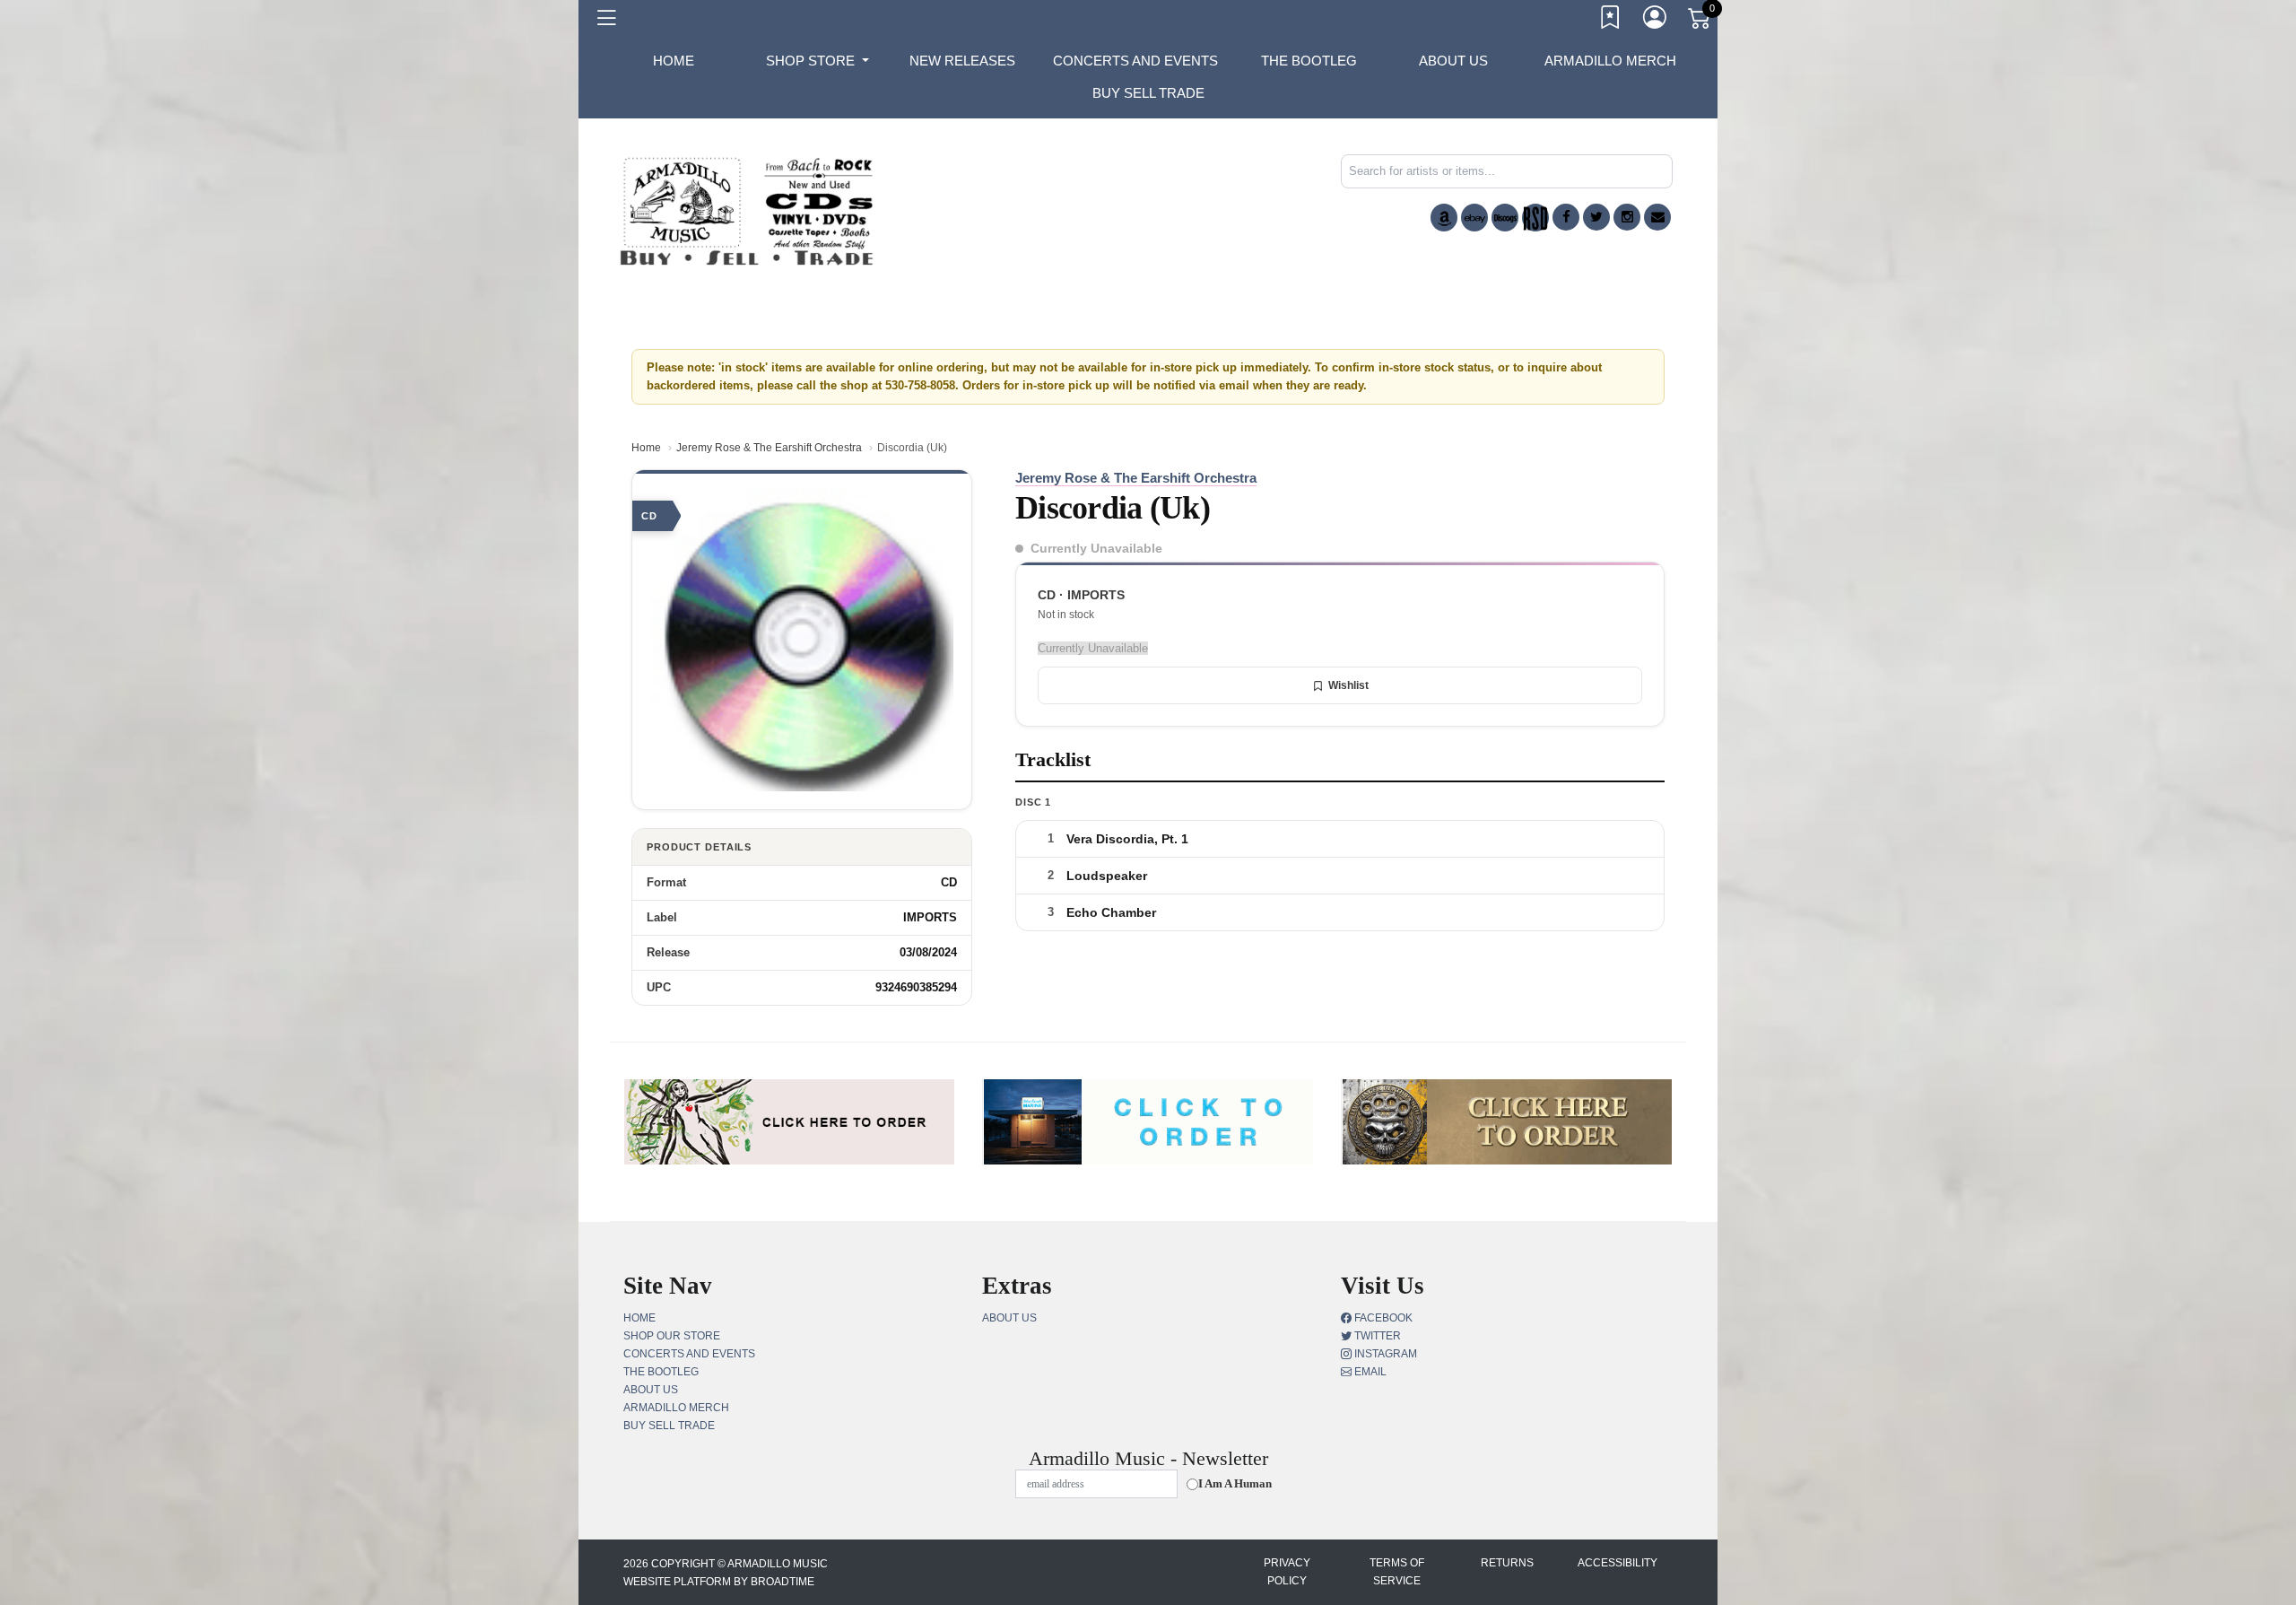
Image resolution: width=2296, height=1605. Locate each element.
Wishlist (1348, 685)
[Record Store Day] (1535, 218)
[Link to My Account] (1656, 21)
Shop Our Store (672, 1336)
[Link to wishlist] (1611, 21)
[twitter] (1596, 217)
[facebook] (1566, 217)
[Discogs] (1505, 218)
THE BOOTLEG (1309, 61)
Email (1369, 1372)
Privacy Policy (1287, 1572)
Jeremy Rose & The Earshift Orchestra (769, 448)
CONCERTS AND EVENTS (1135, 61)
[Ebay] (1474, 218)
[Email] (1657, 217)
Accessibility (1618, 1563)
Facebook (1382, 1318)
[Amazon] (1444, 218)
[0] (1700, 22)
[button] (818, 61)
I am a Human (1235, 1483)
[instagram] (1627, 217)
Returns (1507, 1563)
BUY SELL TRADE (1148, 93)
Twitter (1376, 1336)
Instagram (1384, 1354)
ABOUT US (1453, 61)
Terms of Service (1397, 1572)
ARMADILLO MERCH (1610, 61)
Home (646, 448)
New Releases (962, 61)
